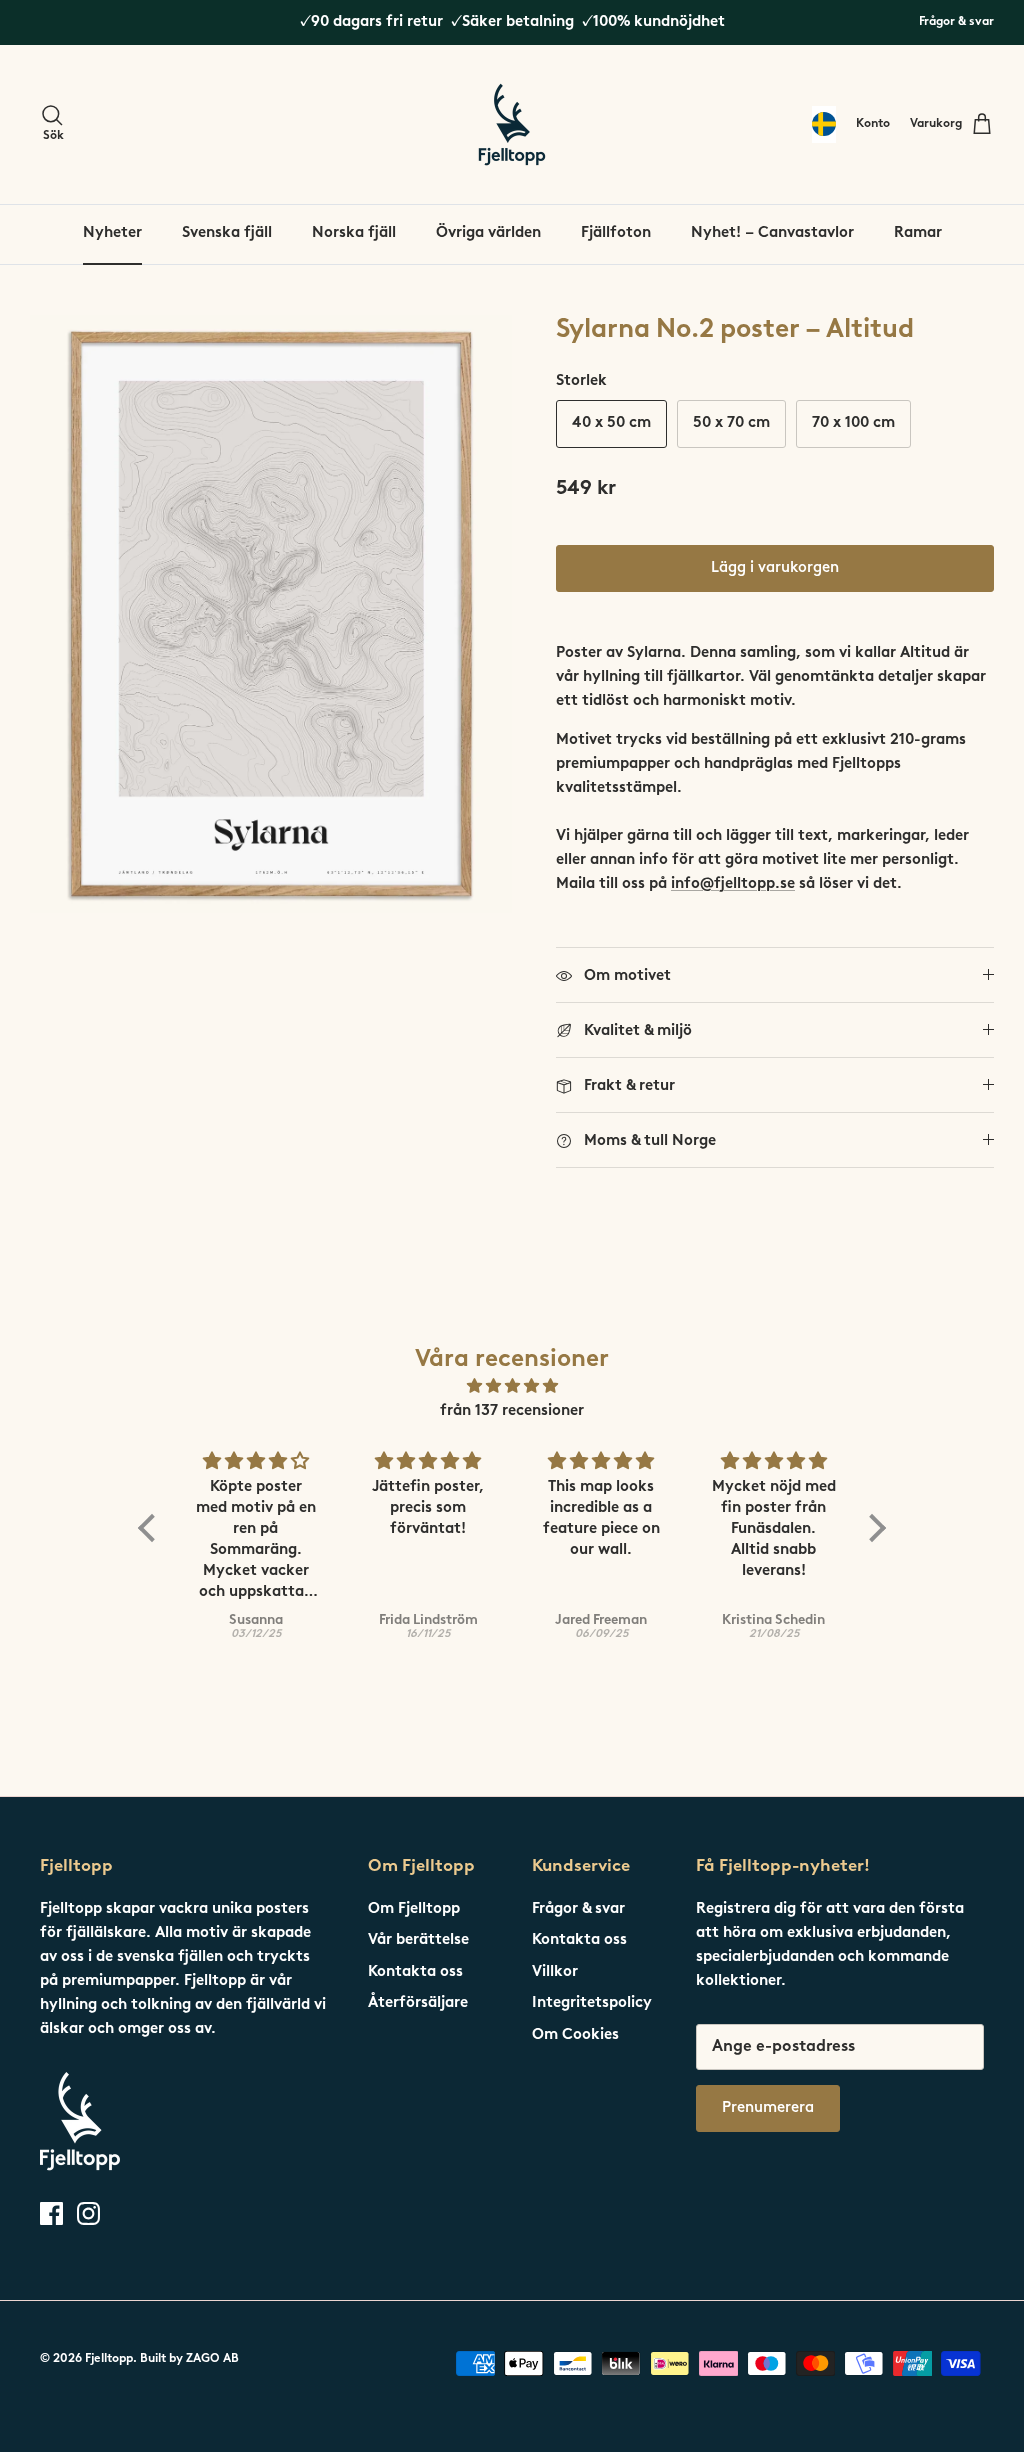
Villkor (555, 1972)
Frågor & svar (956, 22)
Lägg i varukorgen (775, 568)
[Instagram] (88, 2213)
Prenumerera (768, 2108)
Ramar (918, 233)
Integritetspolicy (592, 2003)
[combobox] (824, 124)
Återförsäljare (418, 2003)
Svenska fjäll (227, 233)
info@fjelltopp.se (733, 884)
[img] (512, 1387)
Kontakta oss (415, 1972)
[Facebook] (51, 2213)
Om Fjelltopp (414, 1909)
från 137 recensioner (512, 1411)
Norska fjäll (354, 233)
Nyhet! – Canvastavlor (772, 233)
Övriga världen (488, 233)
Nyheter (112, 233)
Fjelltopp (109, 2359)
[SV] (824, 124)
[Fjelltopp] (512, 124)
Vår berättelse (418, 1940)
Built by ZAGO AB (189, 2359)
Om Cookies (575, 2035)
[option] (271, 614)
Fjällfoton (616, 233)
